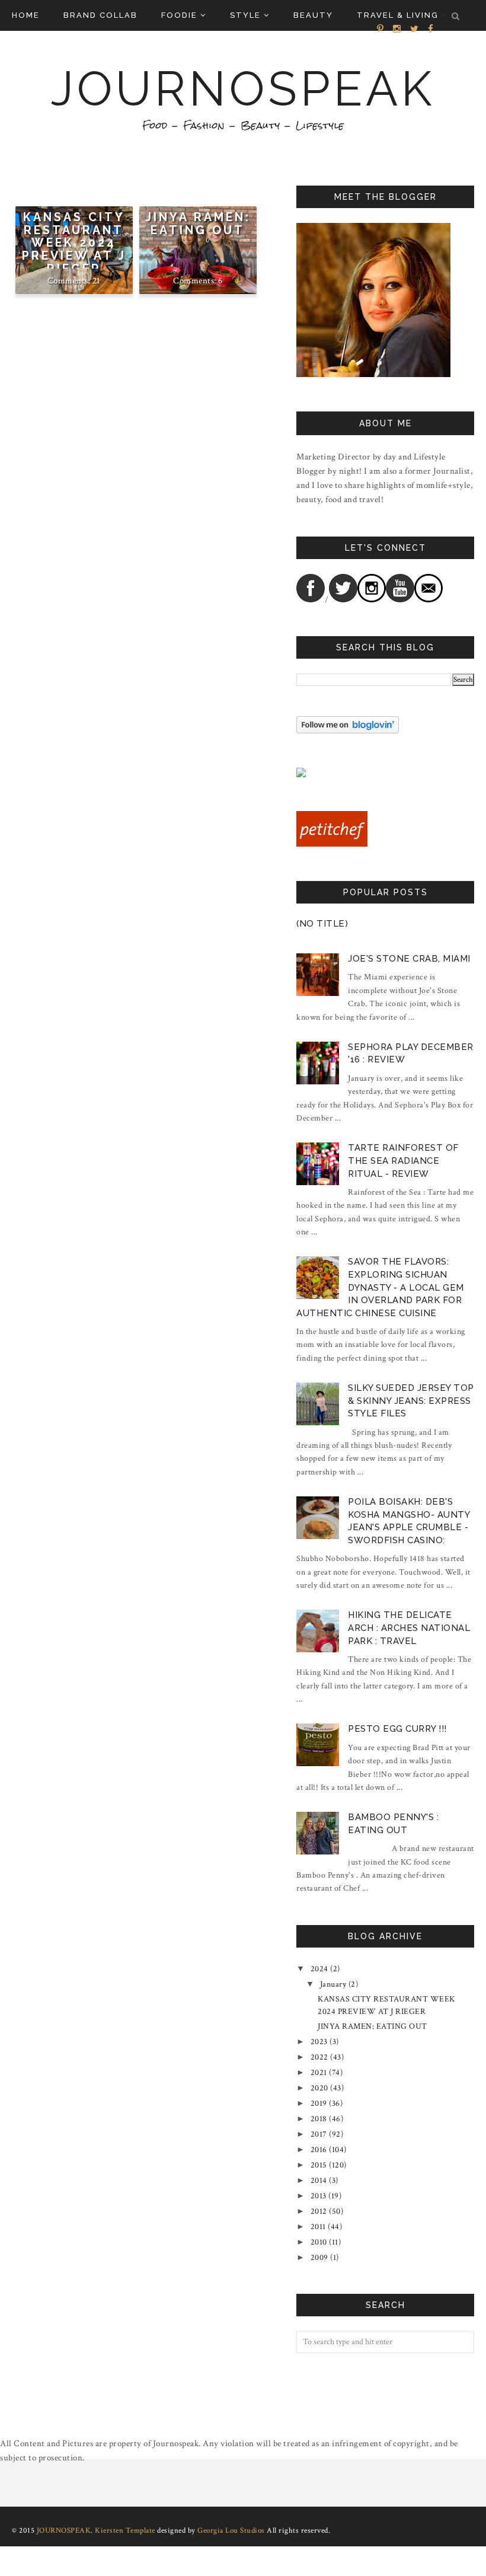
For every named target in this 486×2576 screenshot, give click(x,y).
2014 (319, 2181)
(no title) (322, 924)
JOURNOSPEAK (243, 89)
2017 (319, 2134)
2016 (319, 2150)
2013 (319, 2196)
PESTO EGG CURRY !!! (397, 1729)
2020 (319, 2088)
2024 (319, 1969)
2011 (318, 2227)
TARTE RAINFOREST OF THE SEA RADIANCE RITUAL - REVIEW (403, 1161)
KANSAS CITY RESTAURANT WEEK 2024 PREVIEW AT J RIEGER (74, 243)
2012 (319, 2211)
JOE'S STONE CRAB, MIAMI (409, 959)
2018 (319, 2119)
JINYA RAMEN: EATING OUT (198, 224)
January (333, 1984)
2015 (319, 2165)
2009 (319, 2258)
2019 (319, 2103)
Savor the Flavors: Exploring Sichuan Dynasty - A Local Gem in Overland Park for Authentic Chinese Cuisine (380, 1287)
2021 (319, 2073)
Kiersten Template (125, 2531)
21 (97, 281)
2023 (319, 2042)
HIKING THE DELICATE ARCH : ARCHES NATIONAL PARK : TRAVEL (409, 1628)
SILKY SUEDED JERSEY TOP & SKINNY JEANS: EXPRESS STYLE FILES (411, 1401)
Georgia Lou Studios (231, 2531)
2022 (319, 2057)
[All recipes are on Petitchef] (332, 844)
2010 (319, 2242)
